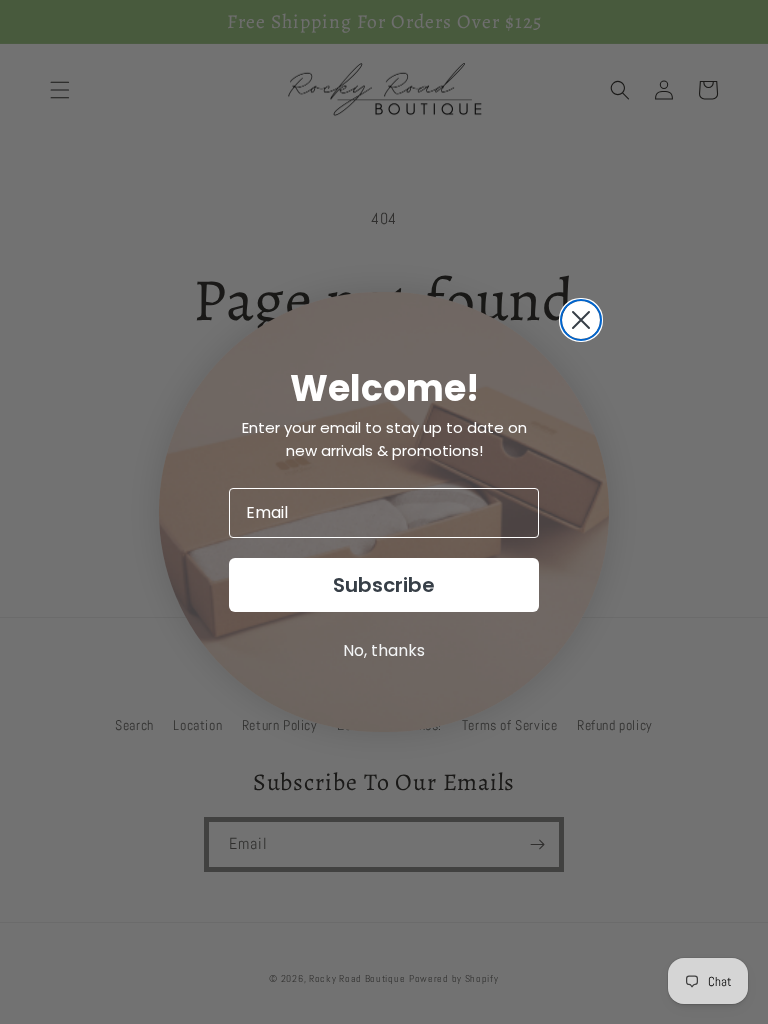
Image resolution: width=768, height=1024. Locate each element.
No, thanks (384, 650)
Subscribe (384, 585)
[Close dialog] (581, 320)
